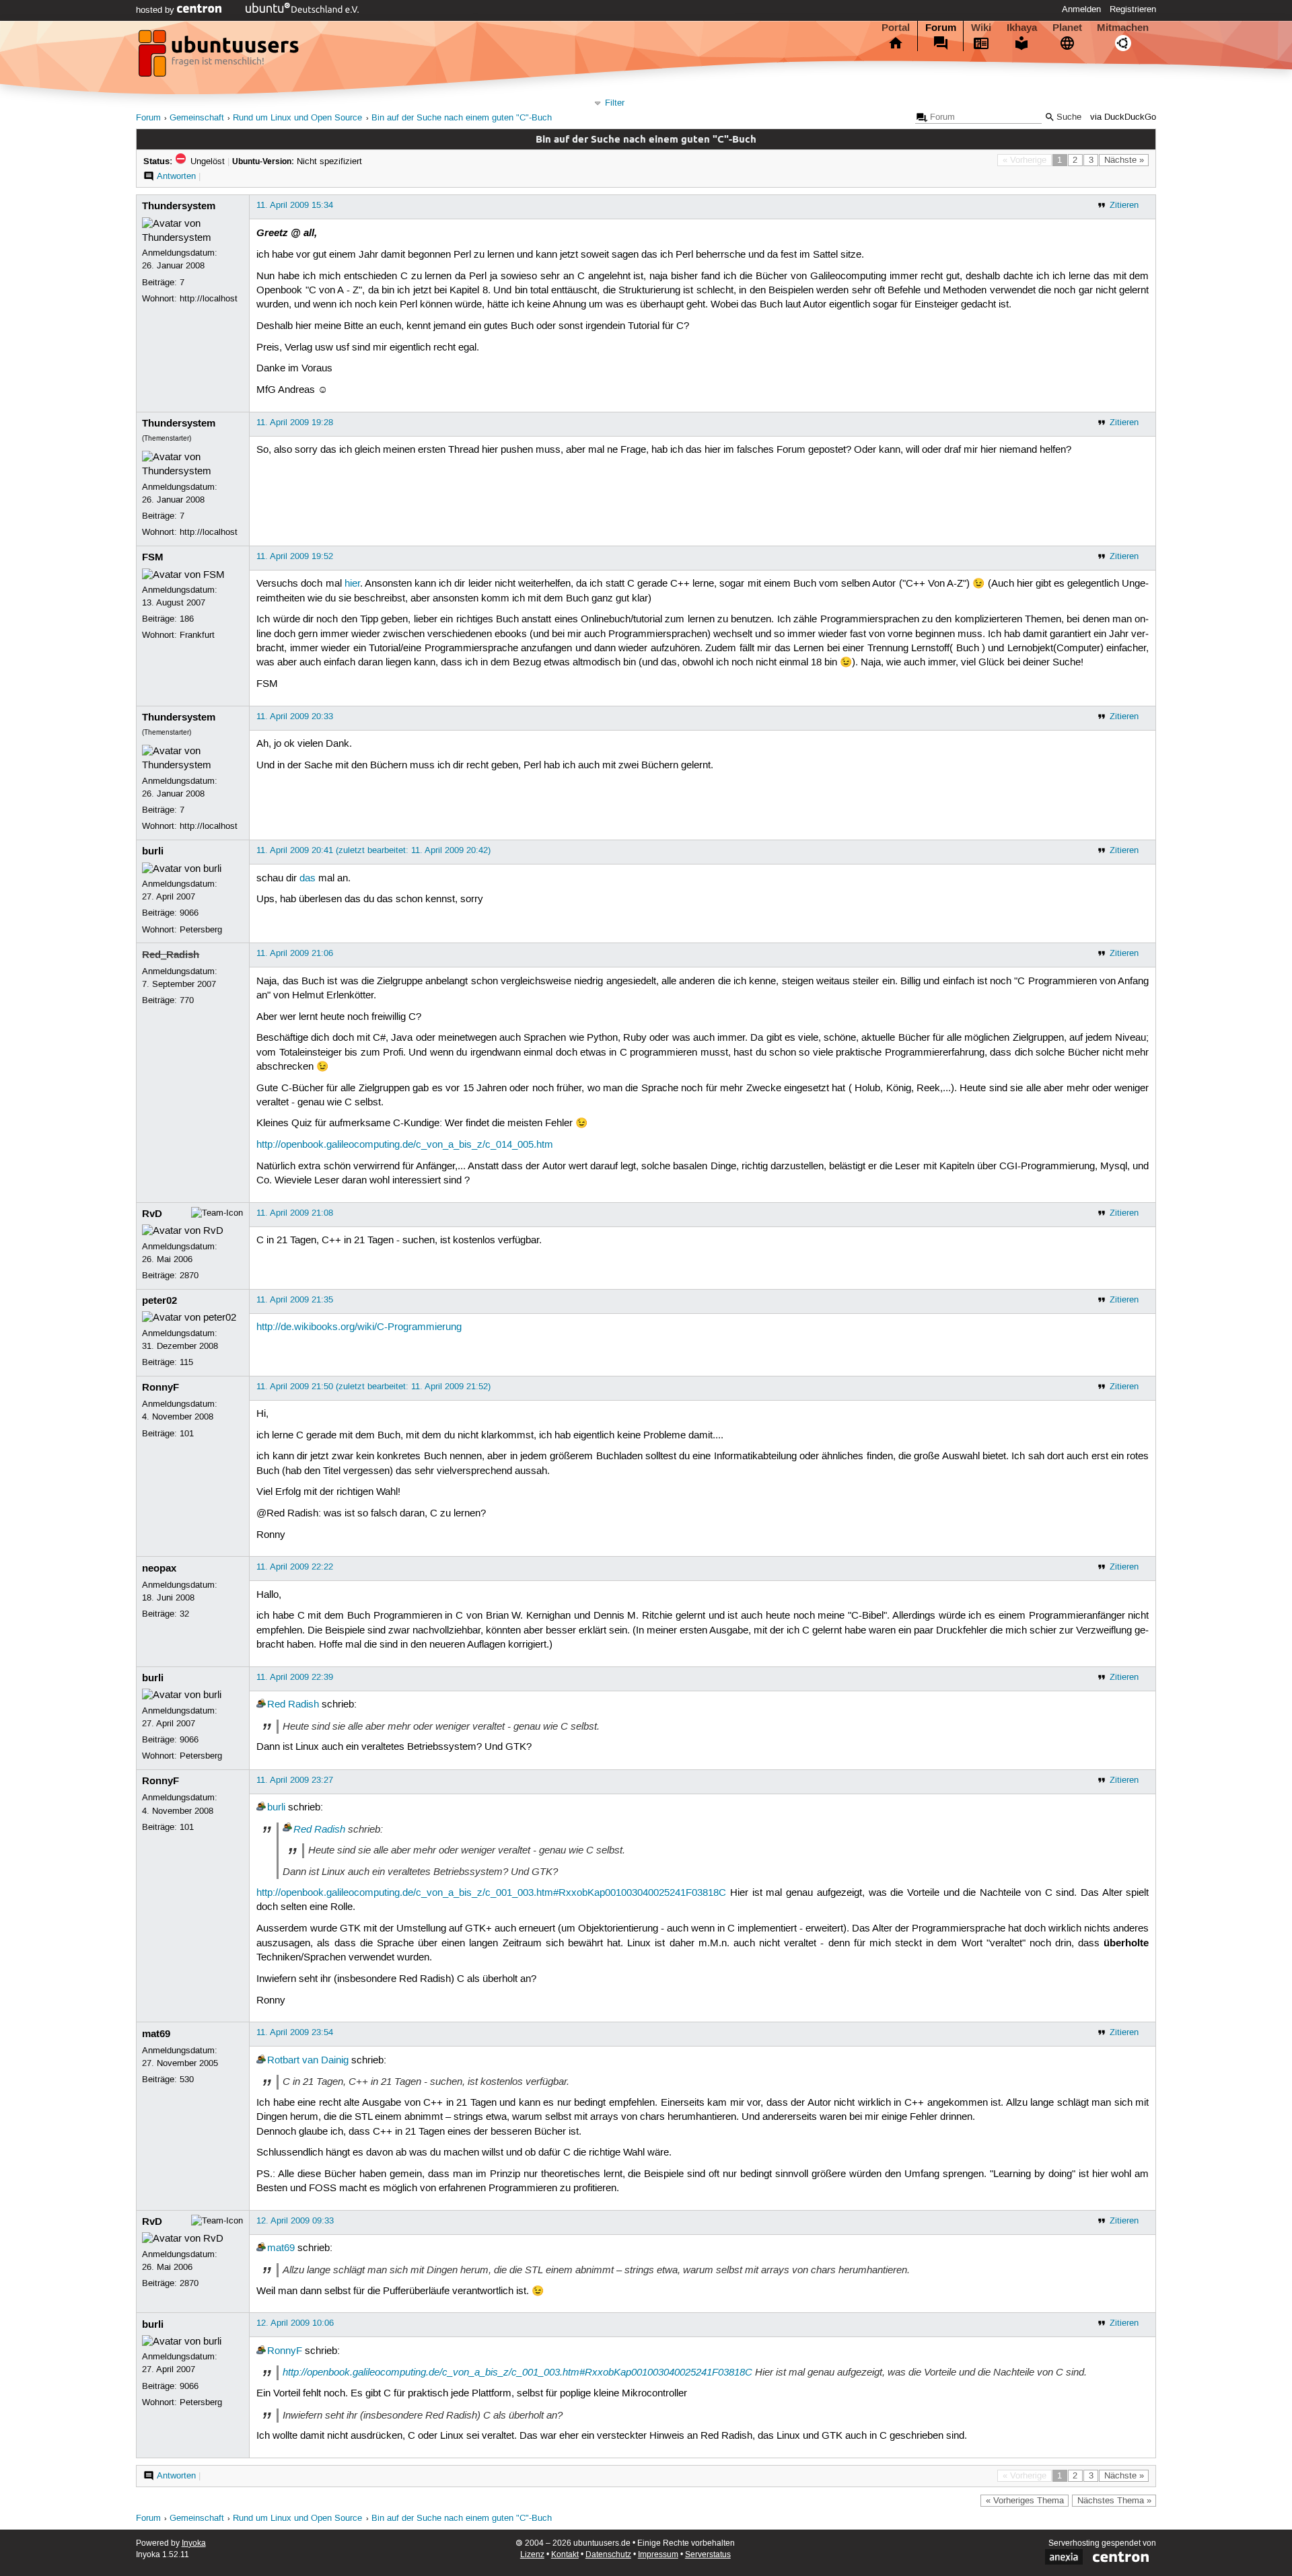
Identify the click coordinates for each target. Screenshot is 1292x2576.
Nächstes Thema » (1114, 2501)
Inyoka (194, 2543)
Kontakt (565, 2555)
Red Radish (293, 1705)
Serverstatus (708, 2555)
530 (187, 2080)
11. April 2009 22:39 (295, 1677)
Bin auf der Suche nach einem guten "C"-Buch (462, 118)
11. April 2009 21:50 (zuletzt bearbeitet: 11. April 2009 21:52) (373, 1387)
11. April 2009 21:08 (295, 1213)
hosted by (156, 10)
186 (187, 619)
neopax (159, 1568)
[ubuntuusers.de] (220, 57)
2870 (189, 1276)
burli (153, 851)
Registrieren (1133, 9)
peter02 (159, 1300)
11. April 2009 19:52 (295, 556)
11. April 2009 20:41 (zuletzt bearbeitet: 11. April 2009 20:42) (373, 850)
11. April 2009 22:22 (295, 1567)
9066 (189, 913)
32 (184, 1614)
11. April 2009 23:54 (295, 2032)
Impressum (658, 2555)
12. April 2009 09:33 (295, 2221)
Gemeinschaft (197, 118)
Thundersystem (179, 206)
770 (187, 1000)
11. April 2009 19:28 (295, 422)
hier (352, 584)
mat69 (156, 2034)
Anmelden (1081, 9)
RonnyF (160, 1387)
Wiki (981, 28)
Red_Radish (171, 955)
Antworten (176, 176)
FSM (153, 557)
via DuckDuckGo (1123, 117)
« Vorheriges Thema (1025, 2501)
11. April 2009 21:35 (295, 1300)
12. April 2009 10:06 (295, 2323)
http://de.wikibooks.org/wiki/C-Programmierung (359, 1327)
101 (187, 1434)
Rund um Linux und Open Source (297, 118)
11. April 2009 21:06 (295, 953)
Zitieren (1124, 205)
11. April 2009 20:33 (295, 716)
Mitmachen (1123, 28)
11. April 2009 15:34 (295, 205)
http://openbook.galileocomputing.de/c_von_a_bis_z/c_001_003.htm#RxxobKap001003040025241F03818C (491, 1893)
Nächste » (1124, 160)
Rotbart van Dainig (308, 2061)
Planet (1067, 28)
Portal (896, 28)
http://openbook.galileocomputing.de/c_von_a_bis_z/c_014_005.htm (405, 1145)
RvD (152, 1214)
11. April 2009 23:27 (295, 1780)
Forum (941, 28)
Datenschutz (608, 2555)
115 (186, 1362)
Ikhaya (1022, 28)
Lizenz (532, 2555)
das (308, 879)
